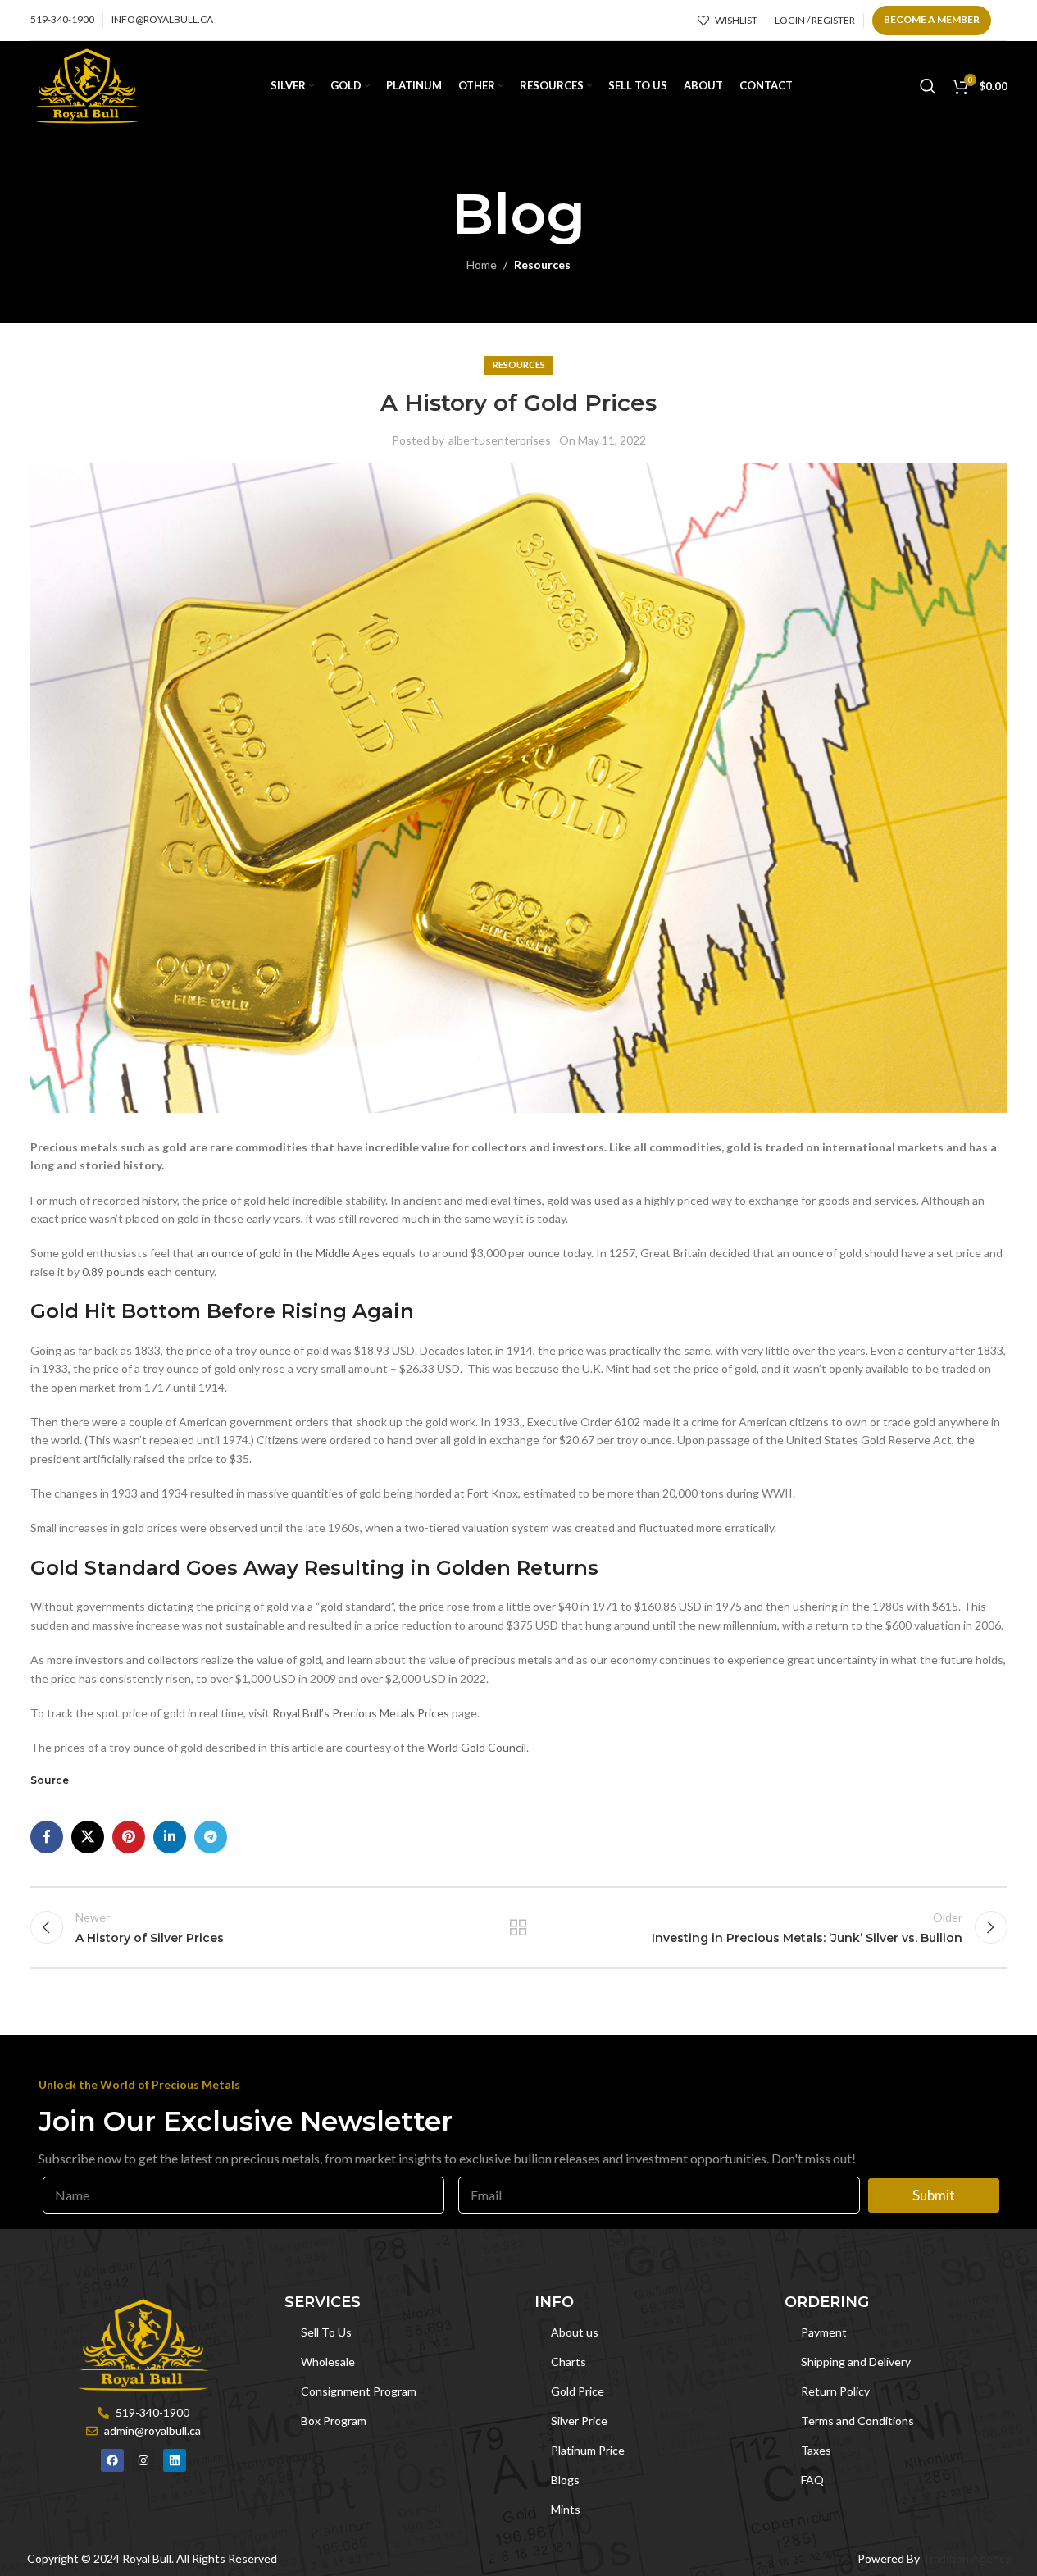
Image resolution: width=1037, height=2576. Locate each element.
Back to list (518, 1927)
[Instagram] (143, 2460)
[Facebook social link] (47, 1837)
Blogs (565, 2480)
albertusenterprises (500, 440)
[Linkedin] (175, 2460)
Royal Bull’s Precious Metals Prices (361, 1713)
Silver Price (579, 2421)
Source (50, 1780)
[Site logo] (87, 85)
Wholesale (328, 2362)
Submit (934, 2195)
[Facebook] (112, 2460)
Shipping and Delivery (856, 2362)
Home (482, 264)
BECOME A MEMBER (932, 19)
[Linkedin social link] (170, 1837)
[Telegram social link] (211, 1837)
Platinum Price (588, 2450)
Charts (569, 2362)
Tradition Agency (967, 2558)
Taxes (816, 2450)
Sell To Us (326, 2332)
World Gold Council (477, 1747)
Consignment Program (359, 2391)
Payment (824, 2332)
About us (575, 2332)
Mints (566, 2509)
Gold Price (578, 2391)
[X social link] (88, 1837)
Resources (542, 264)
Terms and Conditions (857, 2421)
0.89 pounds (112, 1272)
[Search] (928, 86)
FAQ (812, 2480)
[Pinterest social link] (129, 1837)
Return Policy (835, 2391)
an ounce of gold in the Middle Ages (288, 1253)
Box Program (334, 2421)
